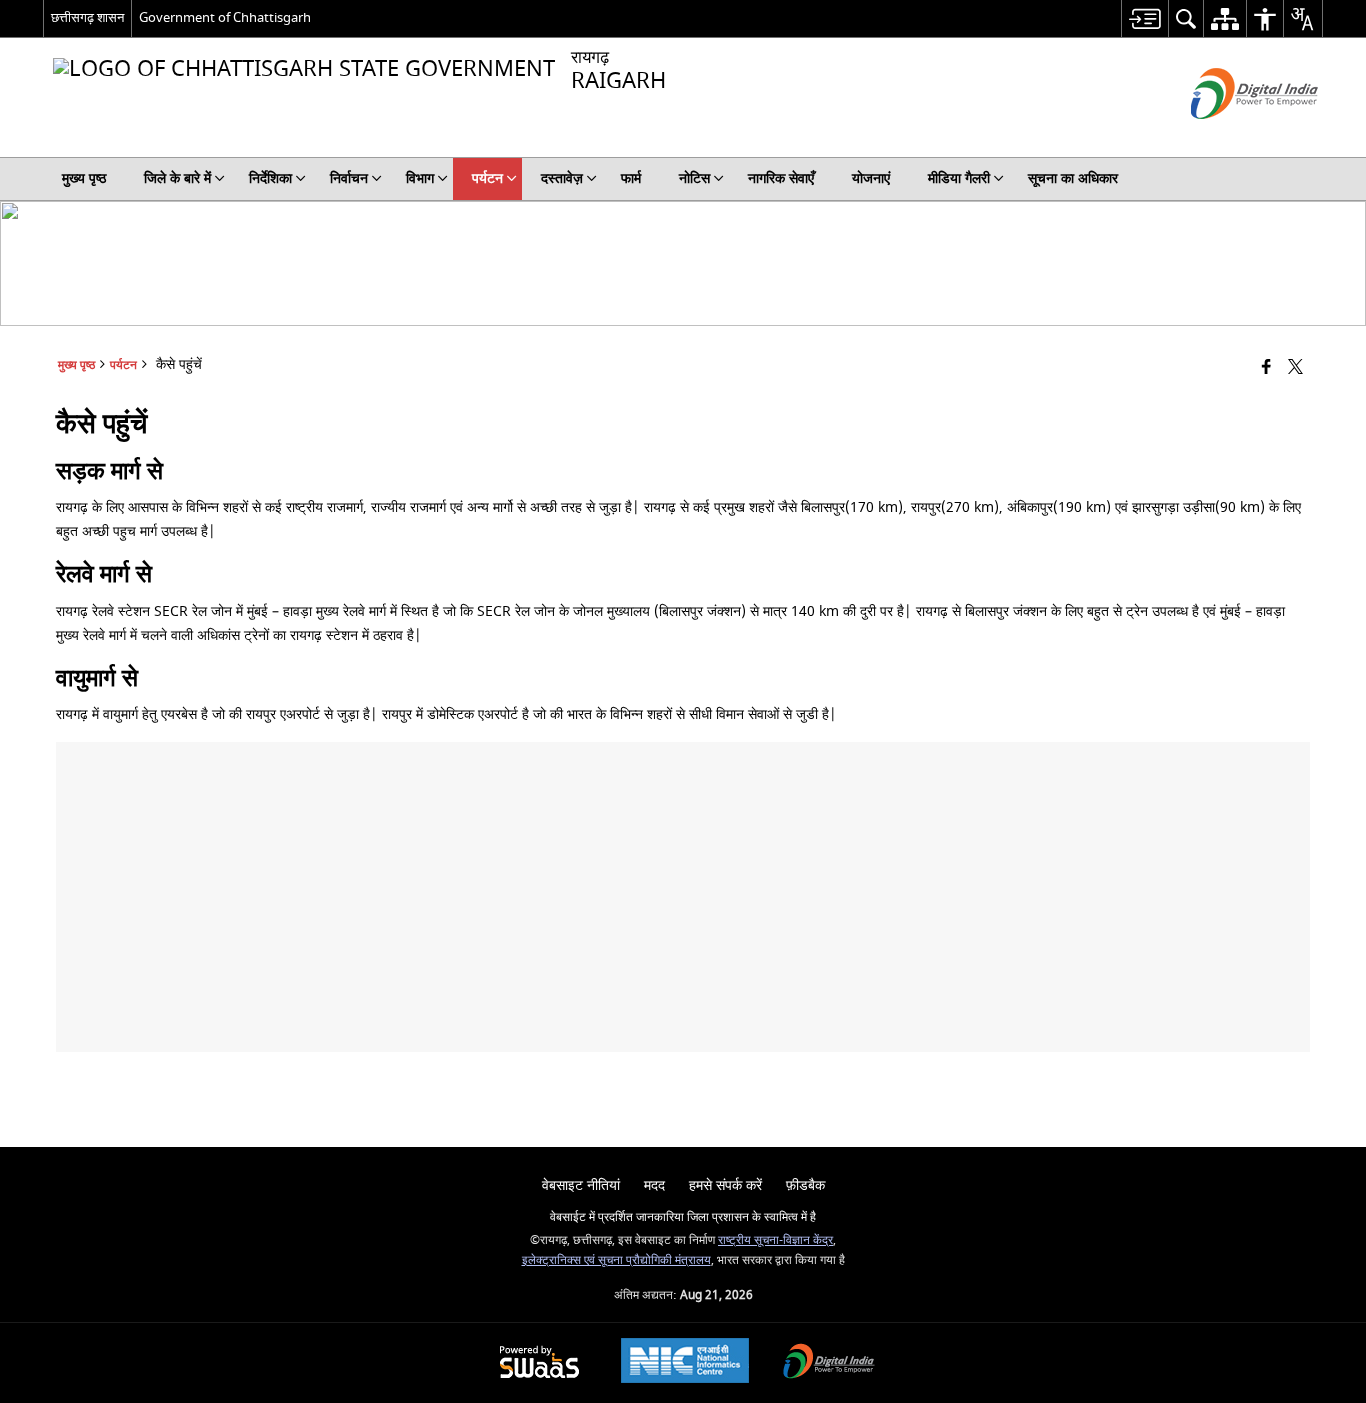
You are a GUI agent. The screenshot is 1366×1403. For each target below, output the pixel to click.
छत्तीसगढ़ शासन (87, 17)
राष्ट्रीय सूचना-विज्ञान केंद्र (775, 1240)
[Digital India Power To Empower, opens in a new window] (829, 1363)
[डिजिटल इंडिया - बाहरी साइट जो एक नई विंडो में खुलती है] (1229, 136)
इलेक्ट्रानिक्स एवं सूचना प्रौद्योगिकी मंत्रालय (616, 1260)
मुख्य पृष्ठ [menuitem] (84, 178)
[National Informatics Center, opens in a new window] (685, 1363)
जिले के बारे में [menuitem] (177, 178)
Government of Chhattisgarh (225, 17)
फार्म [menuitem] (631, 178)
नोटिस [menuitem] (694, 178)
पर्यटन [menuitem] (487, 178)
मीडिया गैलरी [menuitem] (959, 178)
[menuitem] (1144, 18)
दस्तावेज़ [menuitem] (562, 178)
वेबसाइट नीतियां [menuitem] (581, 1185)
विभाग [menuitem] (420, 178)
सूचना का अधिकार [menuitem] (1073, 178)
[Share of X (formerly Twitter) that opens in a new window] (1295, 368)
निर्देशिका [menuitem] (270, 178)
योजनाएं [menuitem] (871, 178)
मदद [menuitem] (654, 1185)
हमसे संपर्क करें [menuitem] (725, 1185)
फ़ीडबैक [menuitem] (805, 1185)
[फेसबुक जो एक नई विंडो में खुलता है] (1266, 368)
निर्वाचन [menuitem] (349, 178)
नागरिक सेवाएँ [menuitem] (781, 178)
